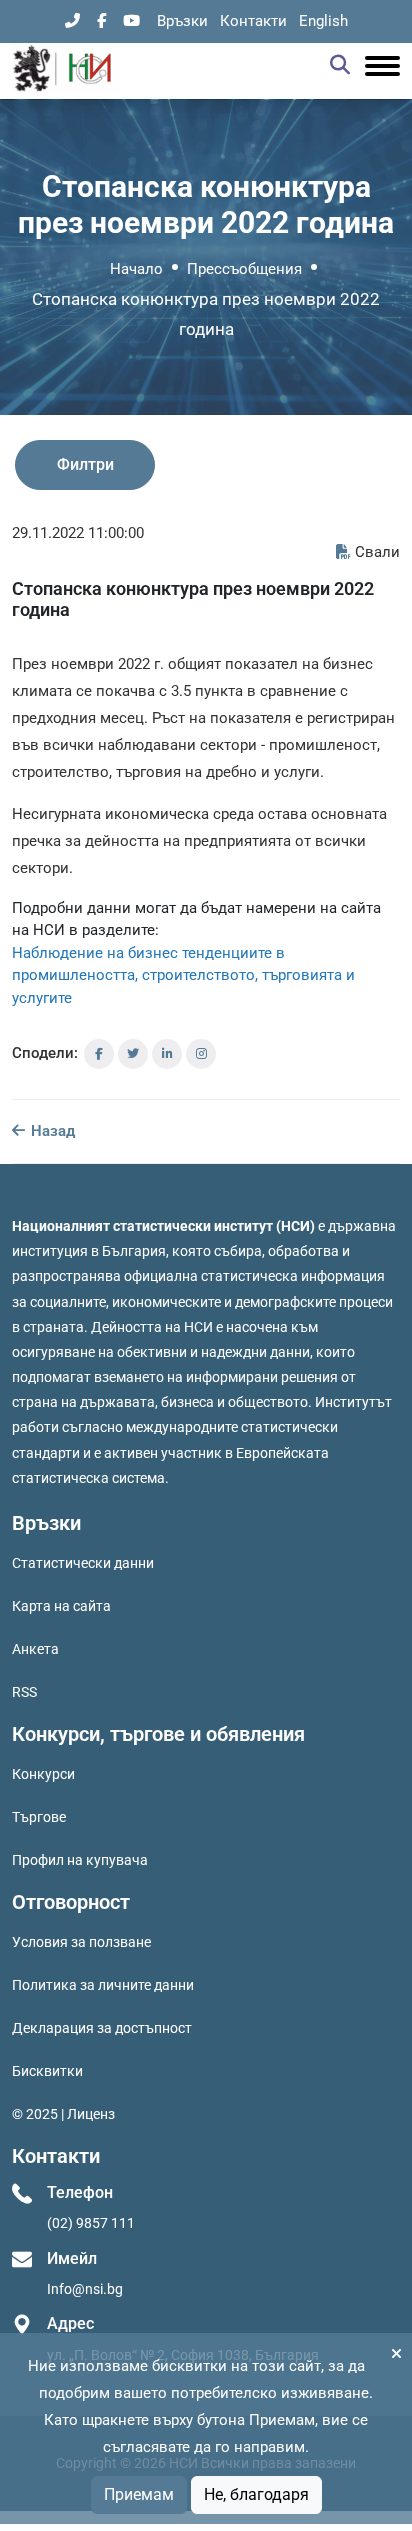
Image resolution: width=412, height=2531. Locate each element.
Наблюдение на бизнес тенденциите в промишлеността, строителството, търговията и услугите (183, 975)
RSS (24, 1692)
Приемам (139, 2494)
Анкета (35, 1649)
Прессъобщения (244, 269)
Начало (136, 269)
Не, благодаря (256, 2494)
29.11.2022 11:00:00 (78, 533)
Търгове (39, 1817)
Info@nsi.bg (85, 2289)
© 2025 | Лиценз (63, 2114)
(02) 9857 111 (91, 2223)
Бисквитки (47, 2071)
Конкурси (43, 1774)
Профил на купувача (80, 1860)
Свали (377, 552)
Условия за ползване (81, 1942)
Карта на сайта (61, 1606)
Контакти (253, 21)
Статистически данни (83, 1563)
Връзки (182, 21)
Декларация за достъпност (102, 2028)
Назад (51, 1131)
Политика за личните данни (103, 1985)
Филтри (85, 464)
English (323, 21)
